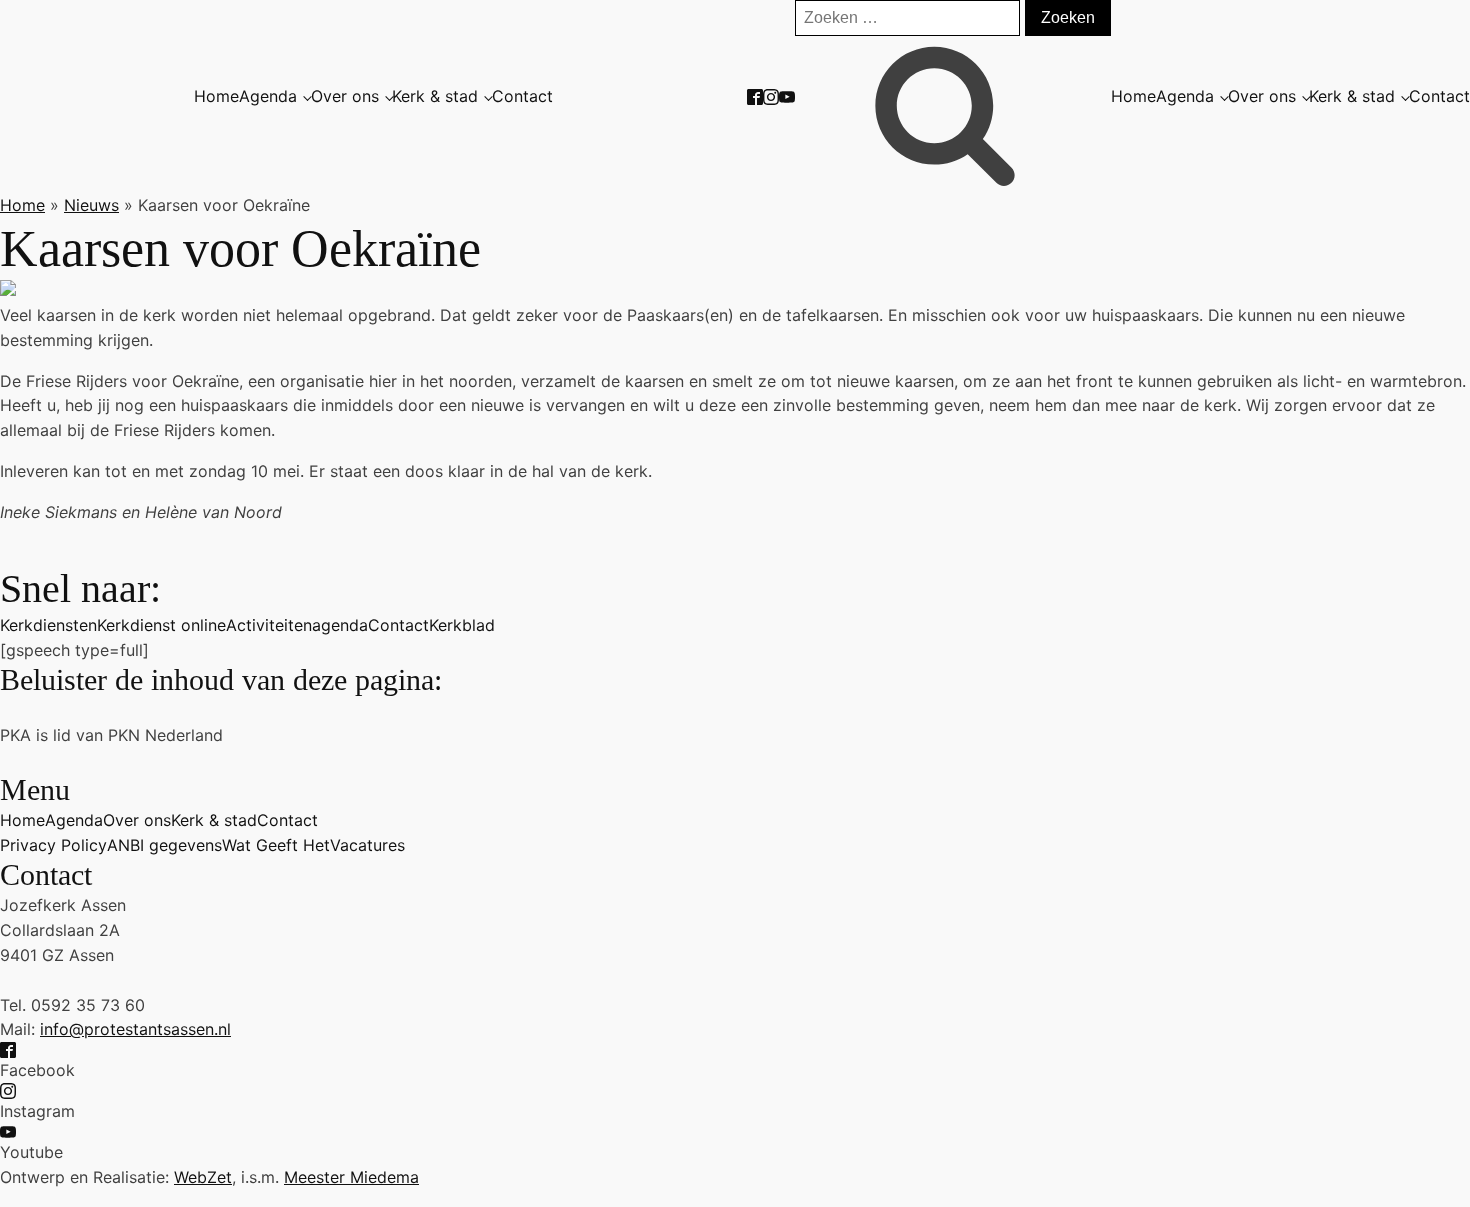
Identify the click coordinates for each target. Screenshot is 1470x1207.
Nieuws (91, 205)
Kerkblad (462, 625)
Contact (522, 96)
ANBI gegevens (164, 845)
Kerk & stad (435, 96)
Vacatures (367, 845)
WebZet (203, 1177)
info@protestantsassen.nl (135, 1029)
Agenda (268, 96)
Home (216, 96)
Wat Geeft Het (276, 845)
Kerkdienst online (161, 625)
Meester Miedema (351, 1177)
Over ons (345, 96)
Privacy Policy (53, 845)
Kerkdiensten (48, 625)
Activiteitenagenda (297, 625)
